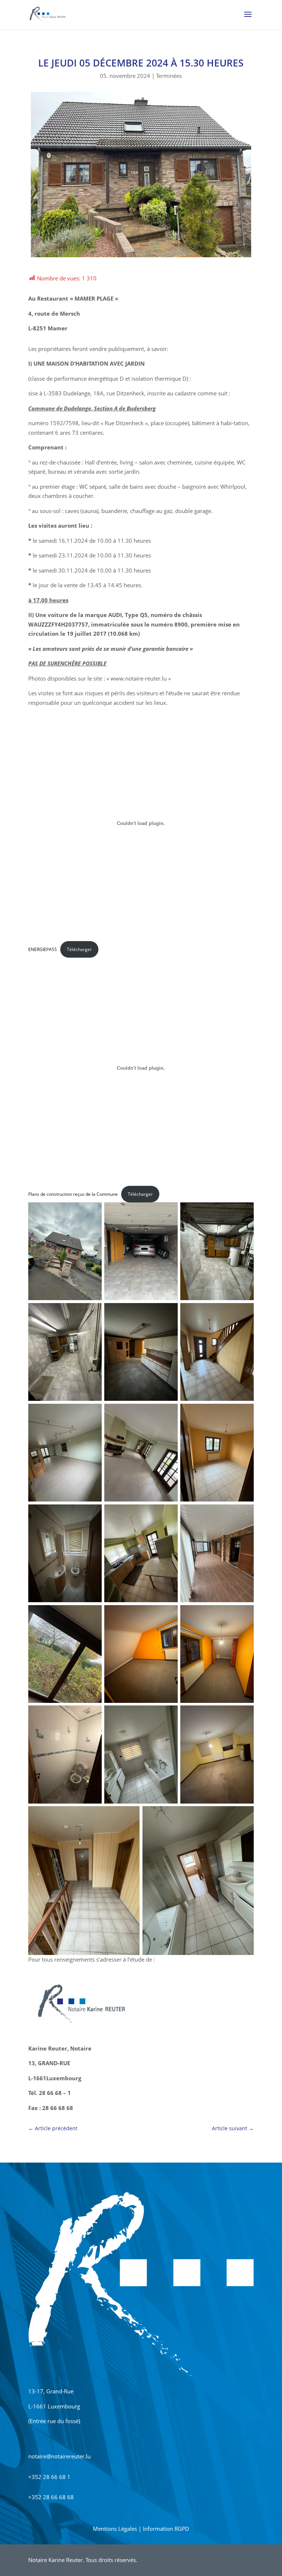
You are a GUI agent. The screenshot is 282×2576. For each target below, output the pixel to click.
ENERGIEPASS (43, 949)
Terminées (169, 76)
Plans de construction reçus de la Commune (73, 1194)
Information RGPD (166, 2529)
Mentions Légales (115, 2529)
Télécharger (79, 949)
